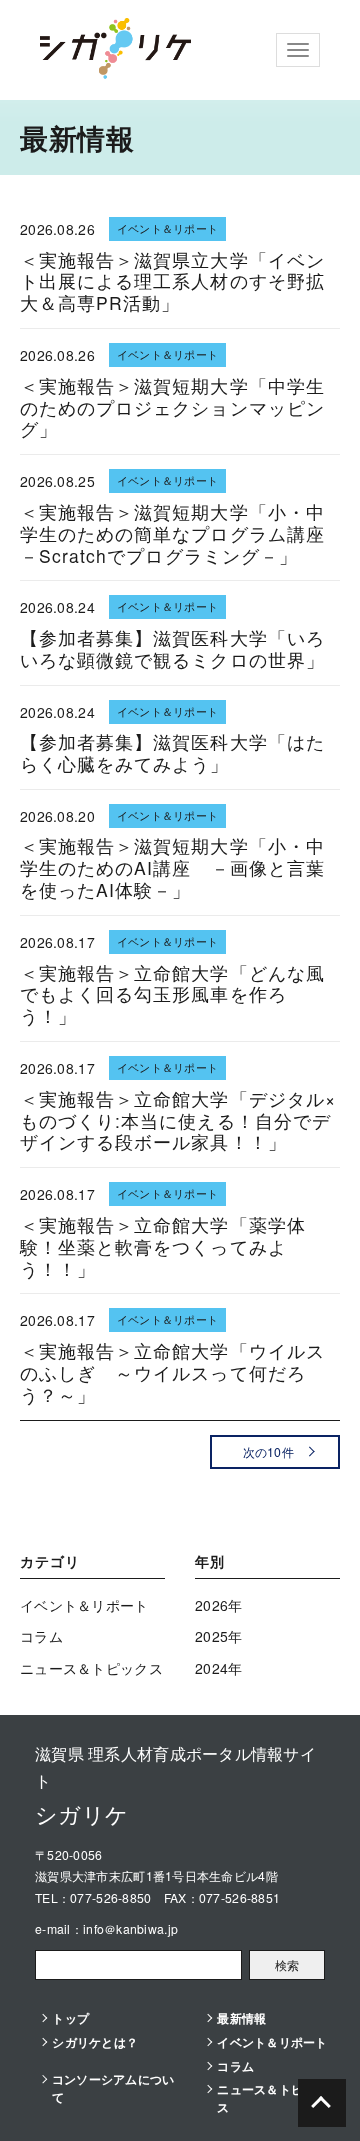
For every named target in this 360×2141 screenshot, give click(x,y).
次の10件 (268, 1451)
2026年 (218, 1605)
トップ (70, 2018)
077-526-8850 (110, 1897)
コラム (41, 1636)
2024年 (218, 1668)
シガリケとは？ (95, 2042)
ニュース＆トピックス (91, 1668)
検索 (287, 1964)
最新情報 (241, 2018)
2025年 (218, 1636)
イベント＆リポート (84, 1605)
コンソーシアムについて (113, 2088)
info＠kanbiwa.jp (130, 1928)
